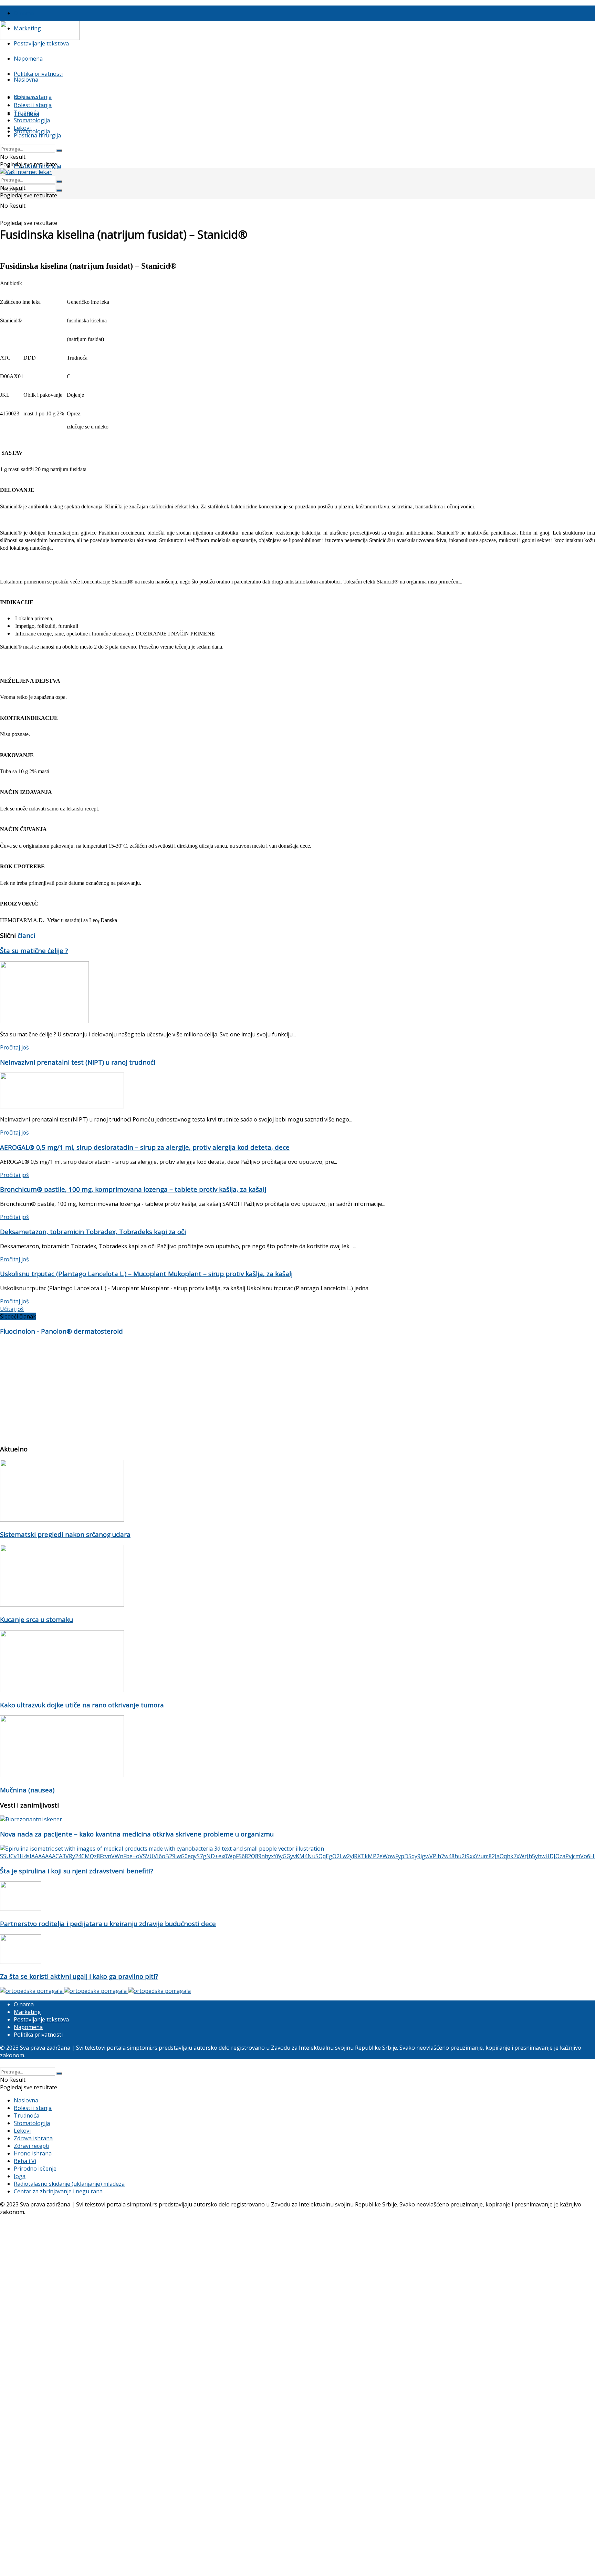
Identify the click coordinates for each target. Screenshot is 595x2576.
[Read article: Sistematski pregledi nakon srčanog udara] (297, 1492)
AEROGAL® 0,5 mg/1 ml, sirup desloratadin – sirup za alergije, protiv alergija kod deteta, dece (145, 1147)
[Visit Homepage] (40, 38)
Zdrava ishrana (33, 2138)
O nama (24, 13)
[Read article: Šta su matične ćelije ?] (297, 993)
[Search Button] (59, 190)
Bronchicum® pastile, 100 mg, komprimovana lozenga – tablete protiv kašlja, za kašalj (133, 1189)
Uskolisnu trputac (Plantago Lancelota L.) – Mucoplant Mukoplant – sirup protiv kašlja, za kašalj (146, 1274)
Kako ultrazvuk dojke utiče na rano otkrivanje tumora (82, 1705)
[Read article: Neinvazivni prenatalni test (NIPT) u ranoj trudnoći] (297, 1091)
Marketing (27, 2012)
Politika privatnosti (38, 74)
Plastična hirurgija (37, 135)
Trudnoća (27, 113)
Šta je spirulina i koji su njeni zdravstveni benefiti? (77, 1871)
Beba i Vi (25, 2161)
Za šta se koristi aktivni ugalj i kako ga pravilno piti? (79, 1976)
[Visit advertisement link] (32, 1991)
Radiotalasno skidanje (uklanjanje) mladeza (69, 2184)
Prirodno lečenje (35, 2169)
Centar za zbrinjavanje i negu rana (58, 2191)
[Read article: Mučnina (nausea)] (297, 1747)
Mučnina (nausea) (27, 1790)
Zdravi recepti (32, 2146)
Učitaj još (12, 1309)
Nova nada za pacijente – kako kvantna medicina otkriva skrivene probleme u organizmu (137, 1834)
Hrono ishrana (33, 2153)
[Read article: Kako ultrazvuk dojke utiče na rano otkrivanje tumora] (297, 1662)
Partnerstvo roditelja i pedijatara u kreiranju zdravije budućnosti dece (108, 1923)
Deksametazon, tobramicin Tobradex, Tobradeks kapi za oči (93, 1232)
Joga (20, 2176)
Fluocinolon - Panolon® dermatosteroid (61, 1331)
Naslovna (26, 80)
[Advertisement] (207, 1390)
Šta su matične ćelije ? (34, 950)
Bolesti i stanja (33, 105)
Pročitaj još (14, 1047)
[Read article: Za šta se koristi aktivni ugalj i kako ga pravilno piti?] (297, 1950)
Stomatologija (32, 131)
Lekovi (22, 128)
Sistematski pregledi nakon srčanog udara (65, 1534)
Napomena (28, 59)
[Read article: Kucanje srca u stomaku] (297, 1577)
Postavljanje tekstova (41, 43)
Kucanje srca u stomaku (36, 1619)
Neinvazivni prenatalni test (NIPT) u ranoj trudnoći (78, 1062)
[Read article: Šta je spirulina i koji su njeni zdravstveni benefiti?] (297, 1852)
